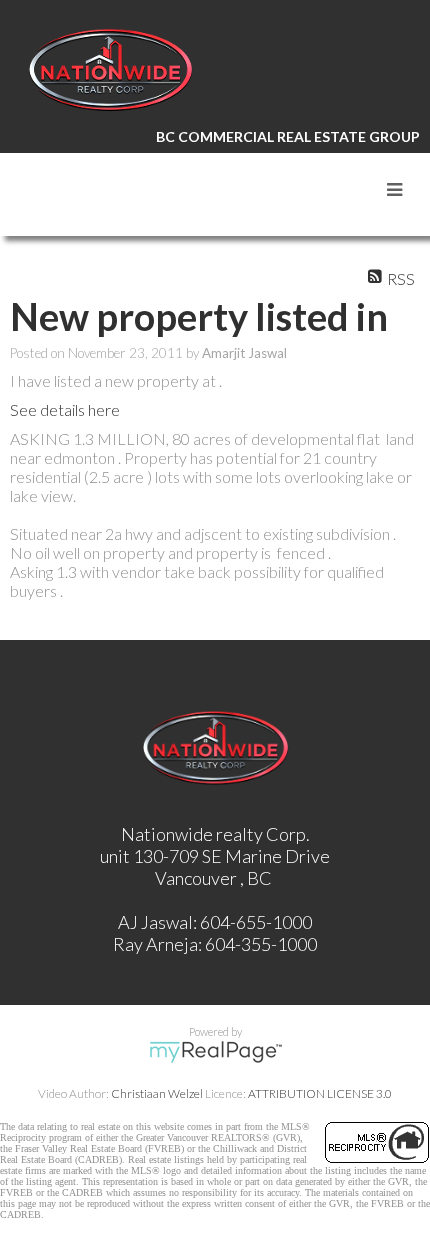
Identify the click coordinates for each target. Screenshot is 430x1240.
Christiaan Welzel (157, 1093)
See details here (65, 409)
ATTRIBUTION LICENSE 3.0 (320, 1093)
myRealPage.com (215, 1052)
